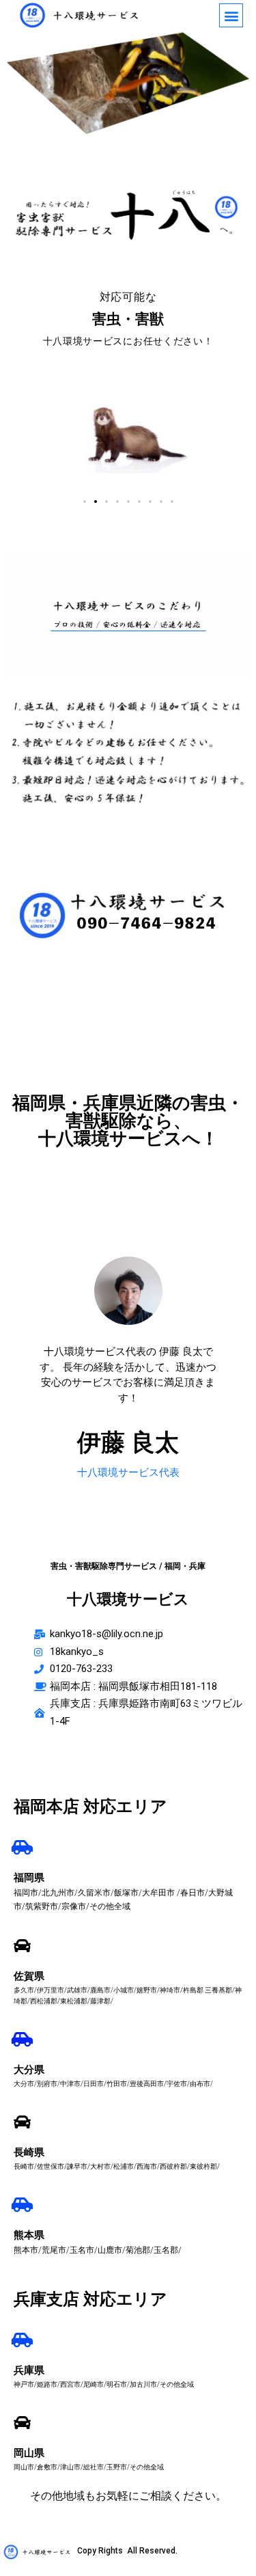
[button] (231, 15)
